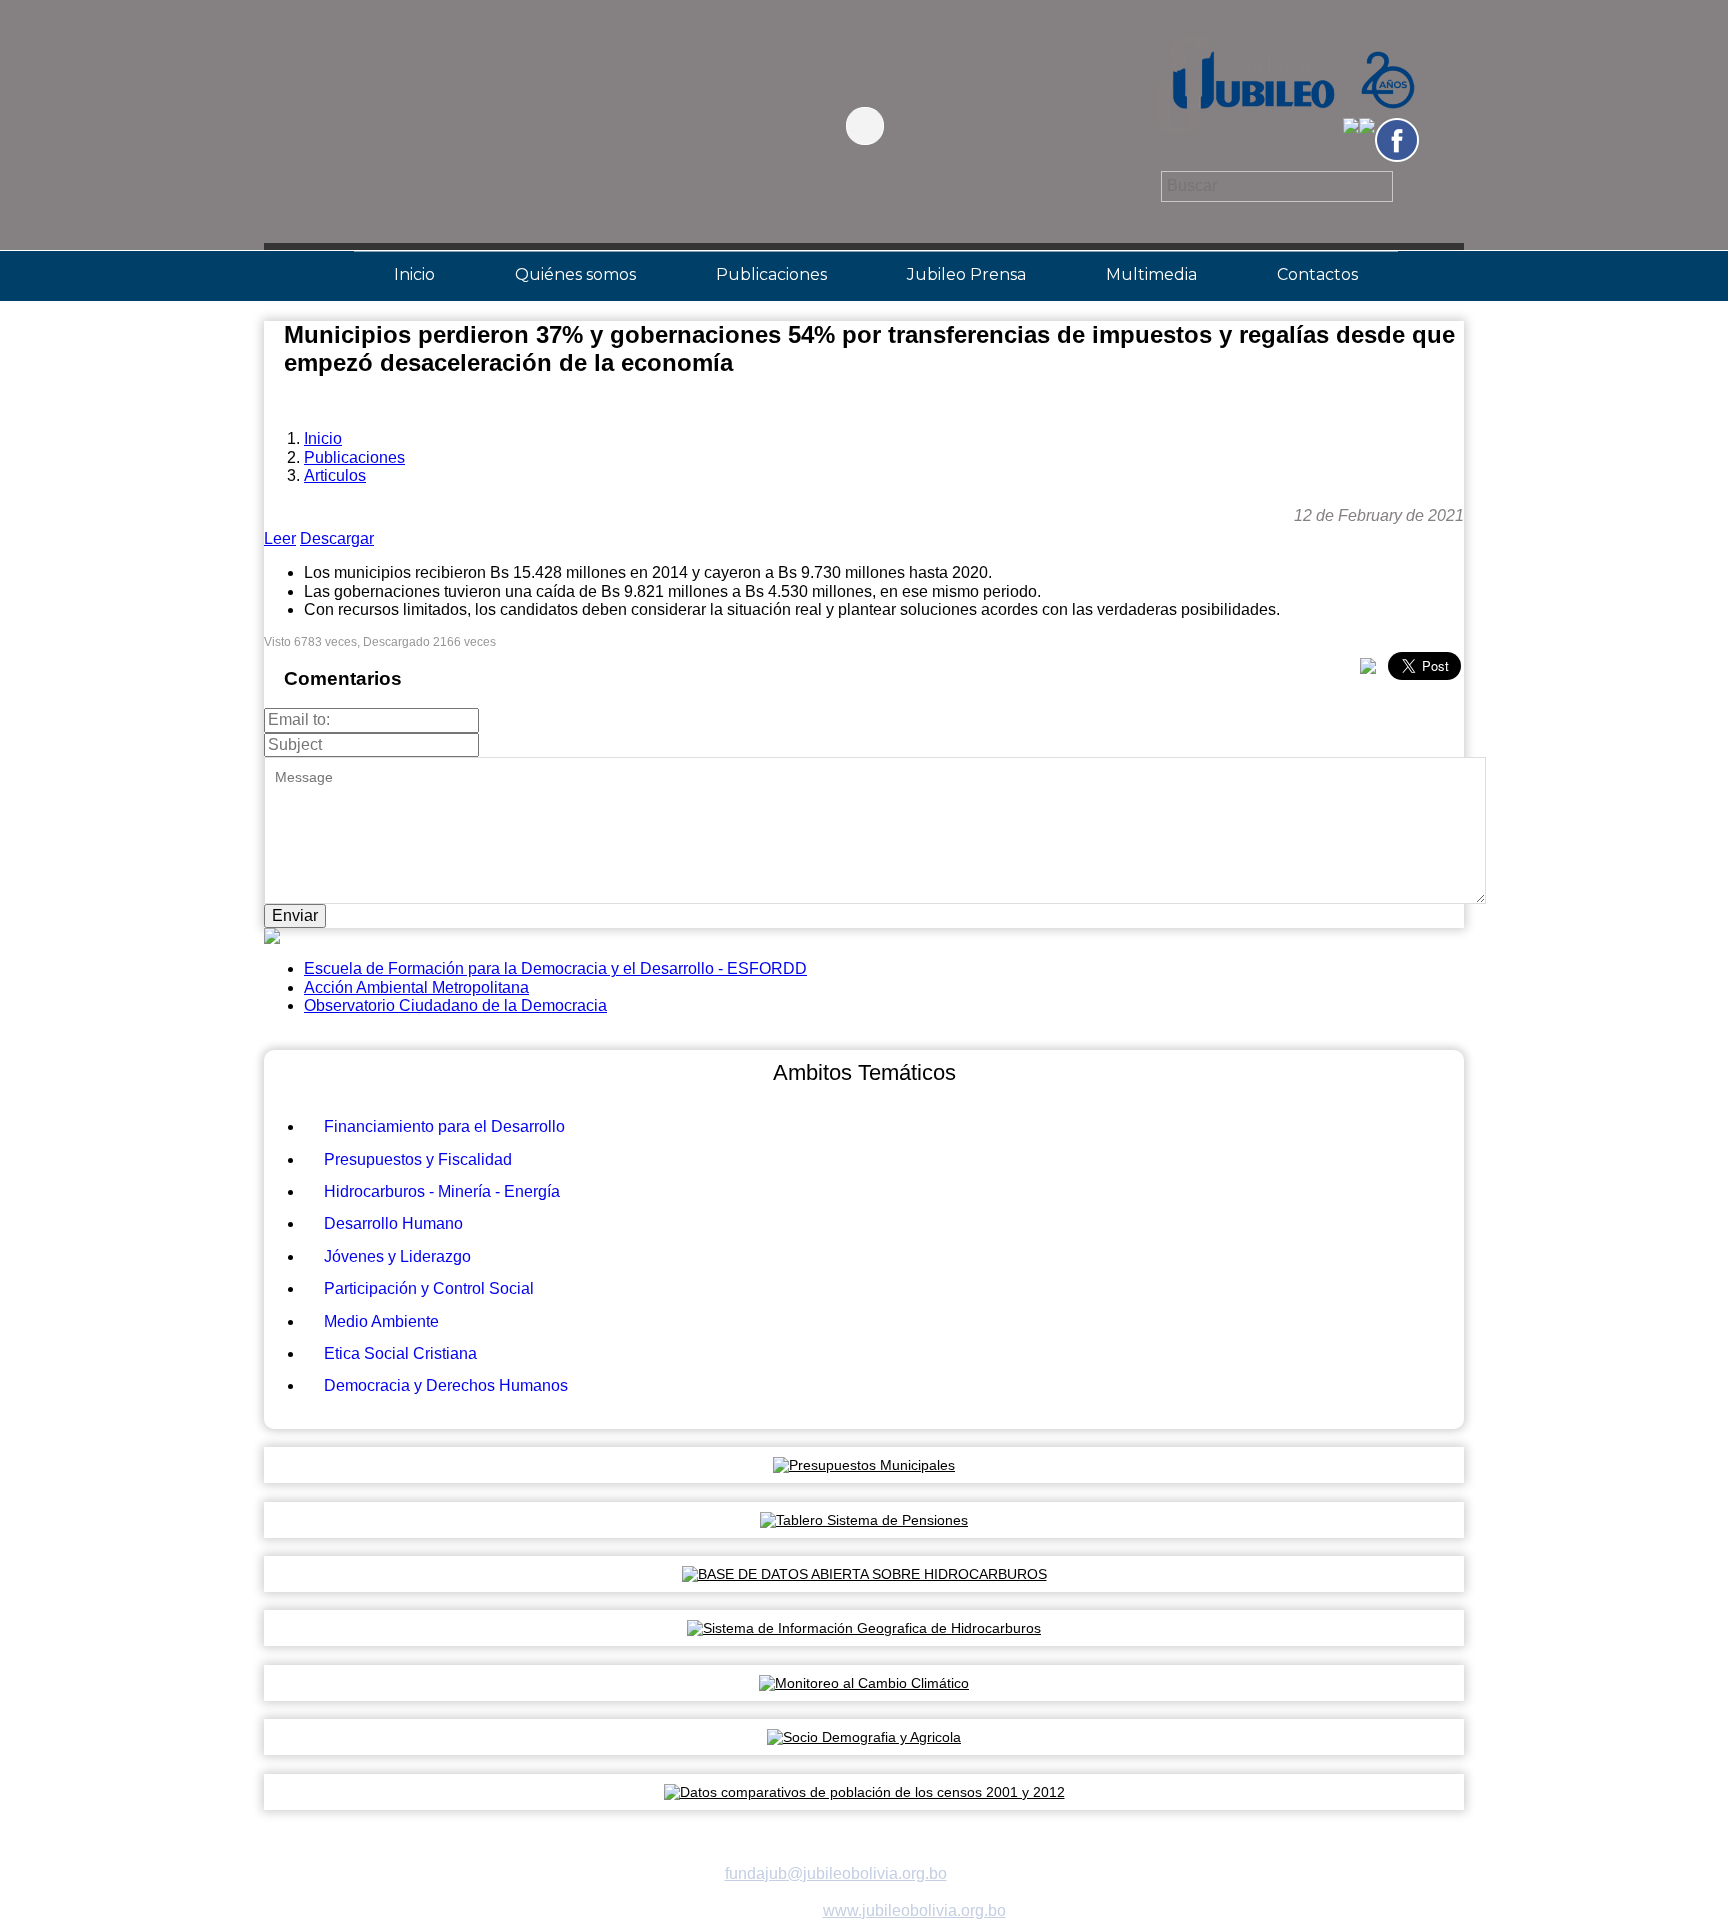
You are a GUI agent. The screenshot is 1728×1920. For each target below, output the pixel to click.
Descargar (337, 538)
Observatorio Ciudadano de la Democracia (455, 1005)
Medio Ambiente (381, 1321)
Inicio (414, 274)
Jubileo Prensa (966, 274)
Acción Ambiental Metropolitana (416, 987)
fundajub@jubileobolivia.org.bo (836, 1873)
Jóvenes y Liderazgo (397, 1256)
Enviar (295, 915)
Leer (280, 538)
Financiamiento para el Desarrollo (444, 1126)
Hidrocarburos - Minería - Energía (442, 1191)
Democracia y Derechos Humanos (446, 1385)
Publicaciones (771, 274)
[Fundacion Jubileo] (1284, 143)
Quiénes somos (575, 274)
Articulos (335, 475)
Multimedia (1151, 274)
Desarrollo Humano (393, 1223)
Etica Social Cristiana (400, 1353)
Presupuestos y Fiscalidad (418, 1159)
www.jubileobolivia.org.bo (914, 1910)
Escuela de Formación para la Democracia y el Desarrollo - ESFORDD (555, 968)
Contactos (1317, 274)
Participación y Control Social (429, 1288)
